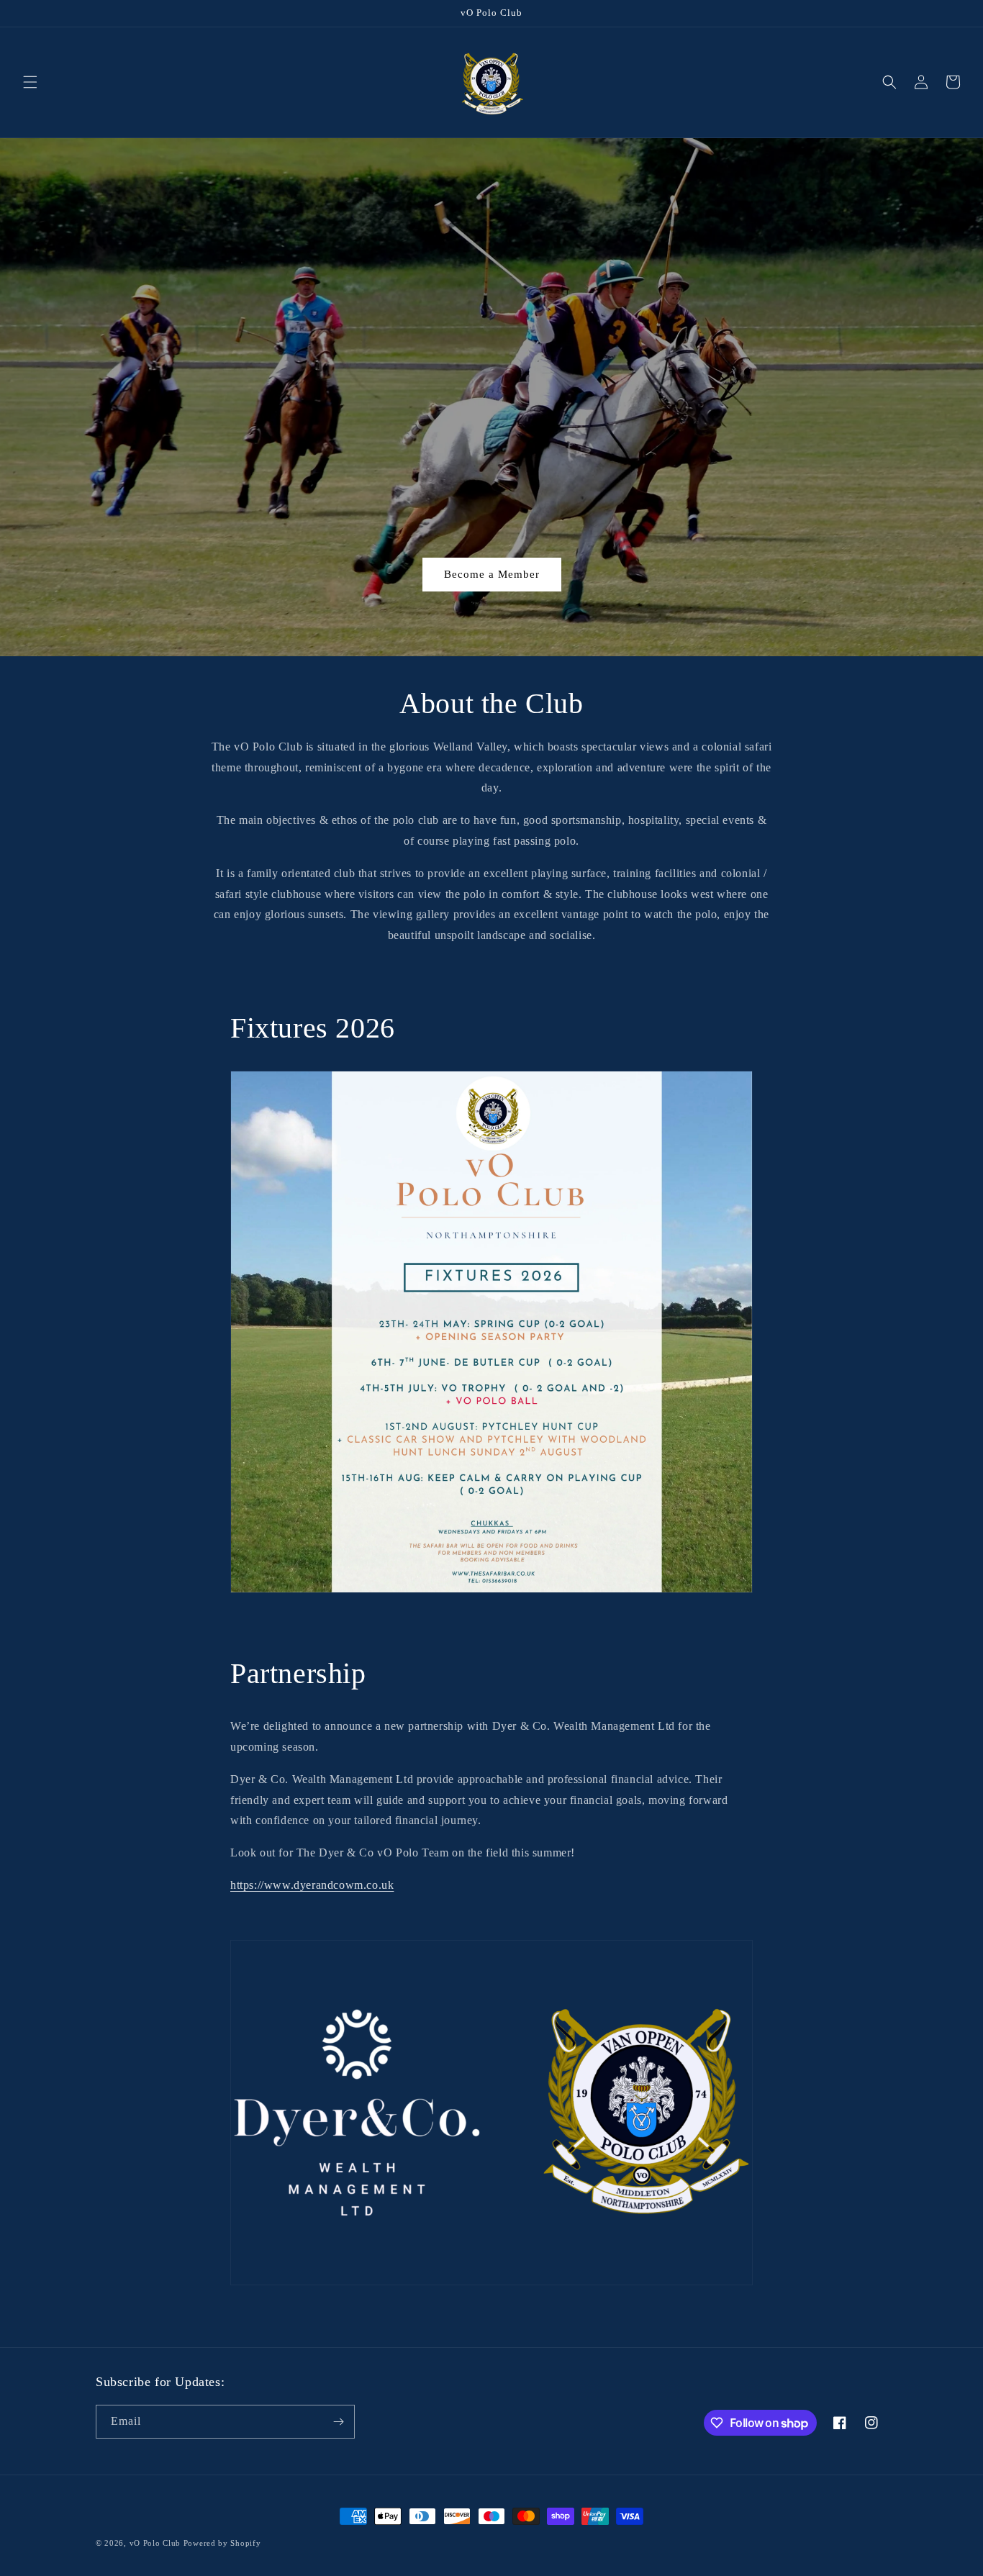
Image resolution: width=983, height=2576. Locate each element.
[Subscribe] (338, 2422)
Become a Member (492, 574)
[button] (30, 82)
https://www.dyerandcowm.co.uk (312, 1885)
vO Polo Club (155, 2543)
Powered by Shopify (222, 2543)
